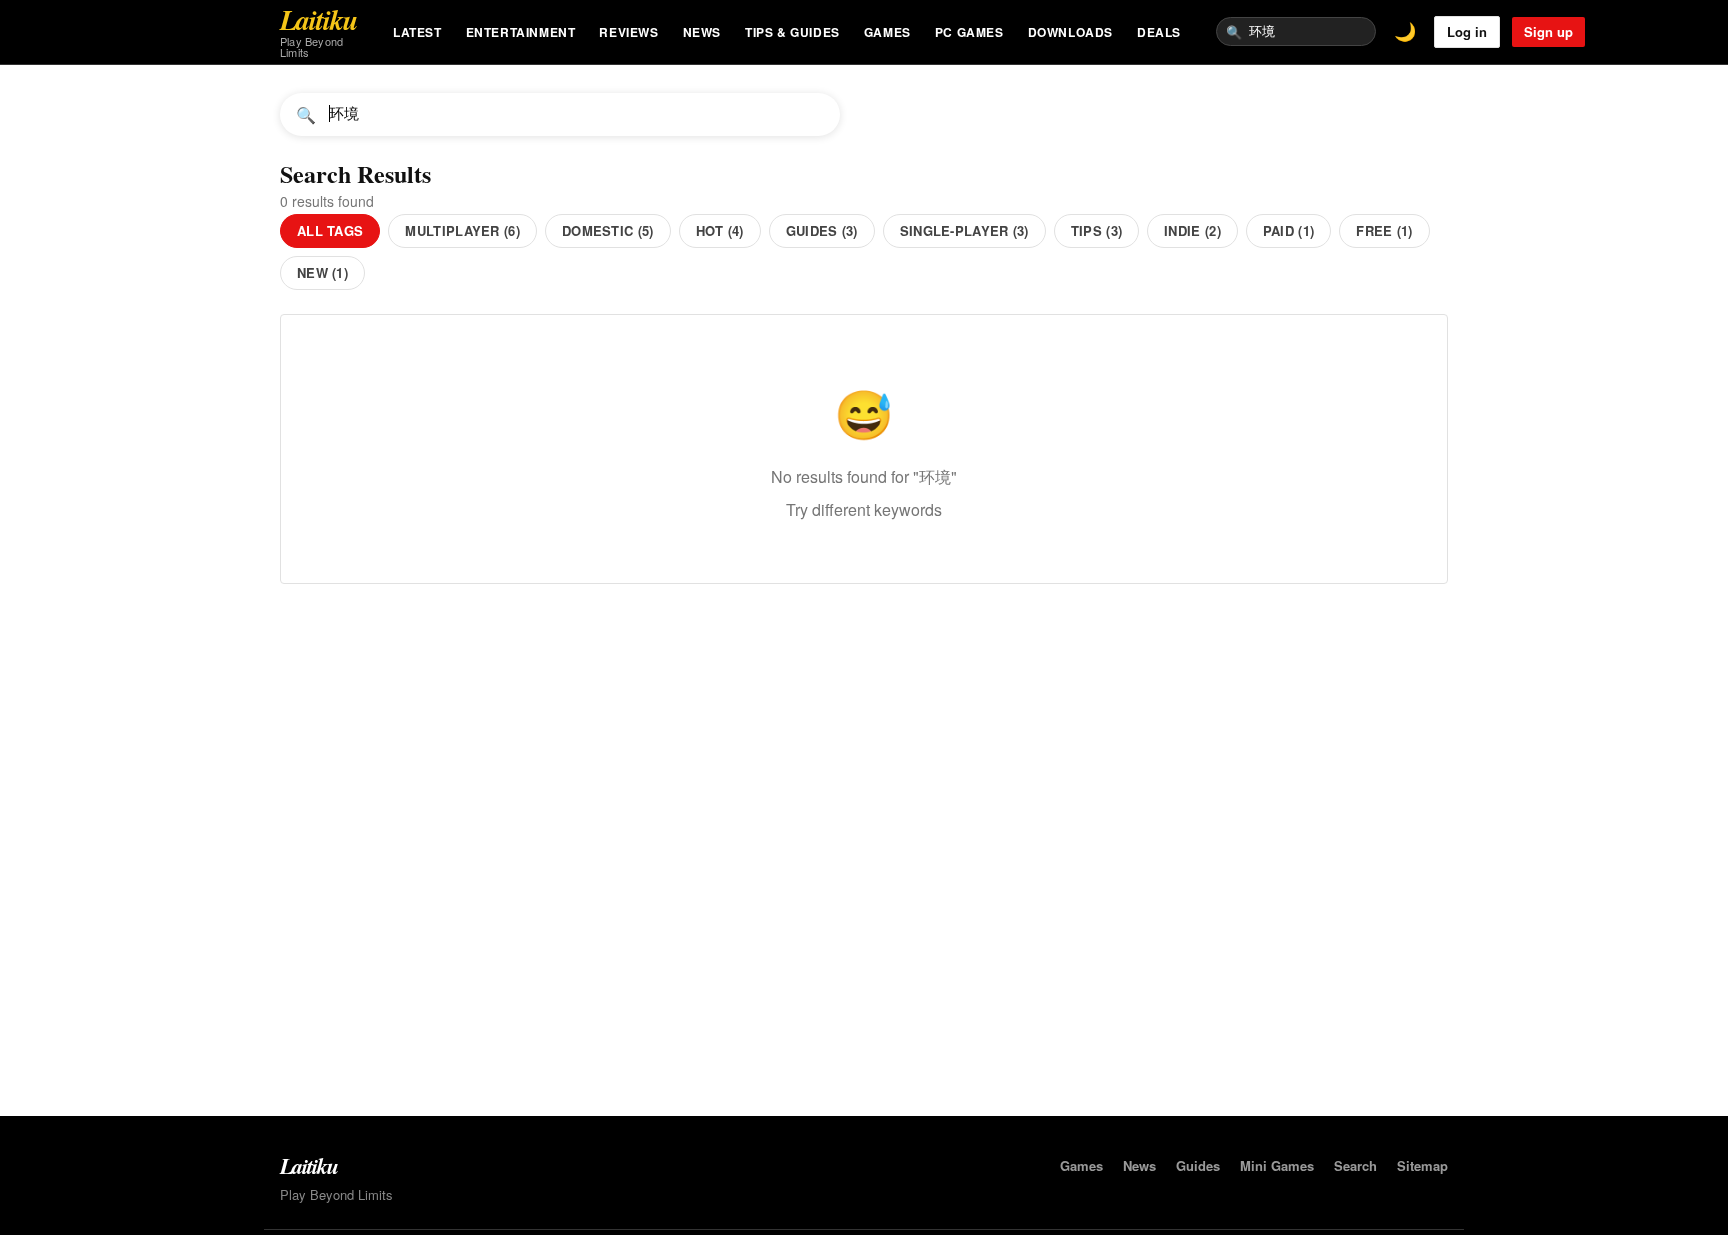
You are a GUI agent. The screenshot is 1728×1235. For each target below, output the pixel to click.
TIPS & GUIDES (792, 32)
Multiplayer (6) (462, 230)
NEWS (702, 32)
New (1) (322, 272)
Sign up (1548, 31)
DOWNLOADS (1070, 32)
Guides (1198, 1165)
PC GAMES (969, 32)
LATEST (417, 32)
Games (1081, 1165)
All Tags (330, 230)
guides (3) (822, 230)
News (1139, 1165)
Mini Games (1277, 1165)
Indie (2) (1192, 230)
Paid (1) (1288, 230)
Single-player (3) (964, 230)
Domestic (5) (608, 230)
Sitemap (1422, 1165)
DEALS (1159, 32)
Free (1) (1384, 230)
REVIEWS (628, 32)
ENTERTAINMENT (521, 32)
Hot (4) (720, 230)
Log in (1467, 31)
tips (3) (1096, 230)
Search (1355, 1165)
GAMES (887, 32)
